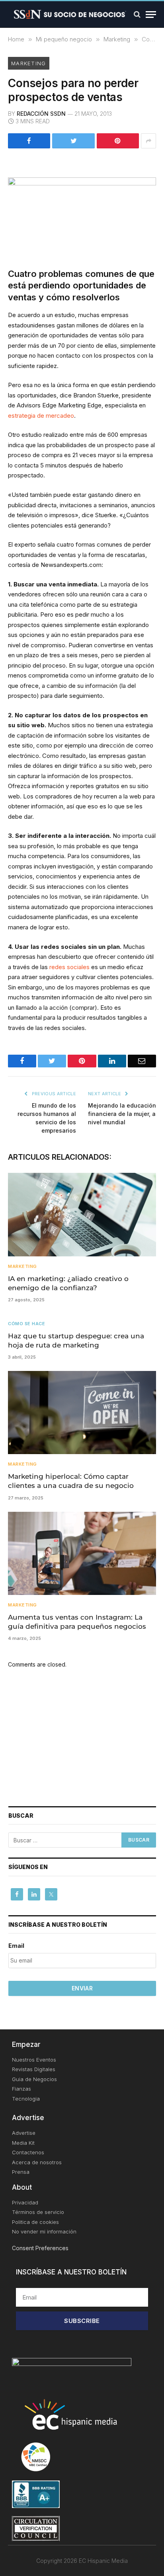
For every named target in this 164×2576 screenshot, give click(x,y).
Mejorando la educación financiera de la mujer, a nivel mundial (122, 1114)
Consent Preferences (40, 2248)
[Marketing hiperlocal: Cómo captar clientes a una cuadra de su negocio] (82, 1413)
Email (16, 1946)
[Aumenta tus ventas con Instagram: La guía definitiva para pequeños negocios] (82, 1553)
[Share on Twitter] (73, 141)
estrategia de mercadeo (41, 416)
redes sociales (69, 967)
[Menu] (151, 15)
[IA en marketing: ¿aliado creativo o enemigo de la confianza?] (82, 1214)
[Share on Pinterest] (118, 141)
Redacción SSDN (41, 114)
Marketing (29, 63)
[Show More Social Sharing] (148, 141)
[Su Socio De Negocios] (70, 14)
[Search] (137, 15)
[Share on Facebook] (29, 141)
